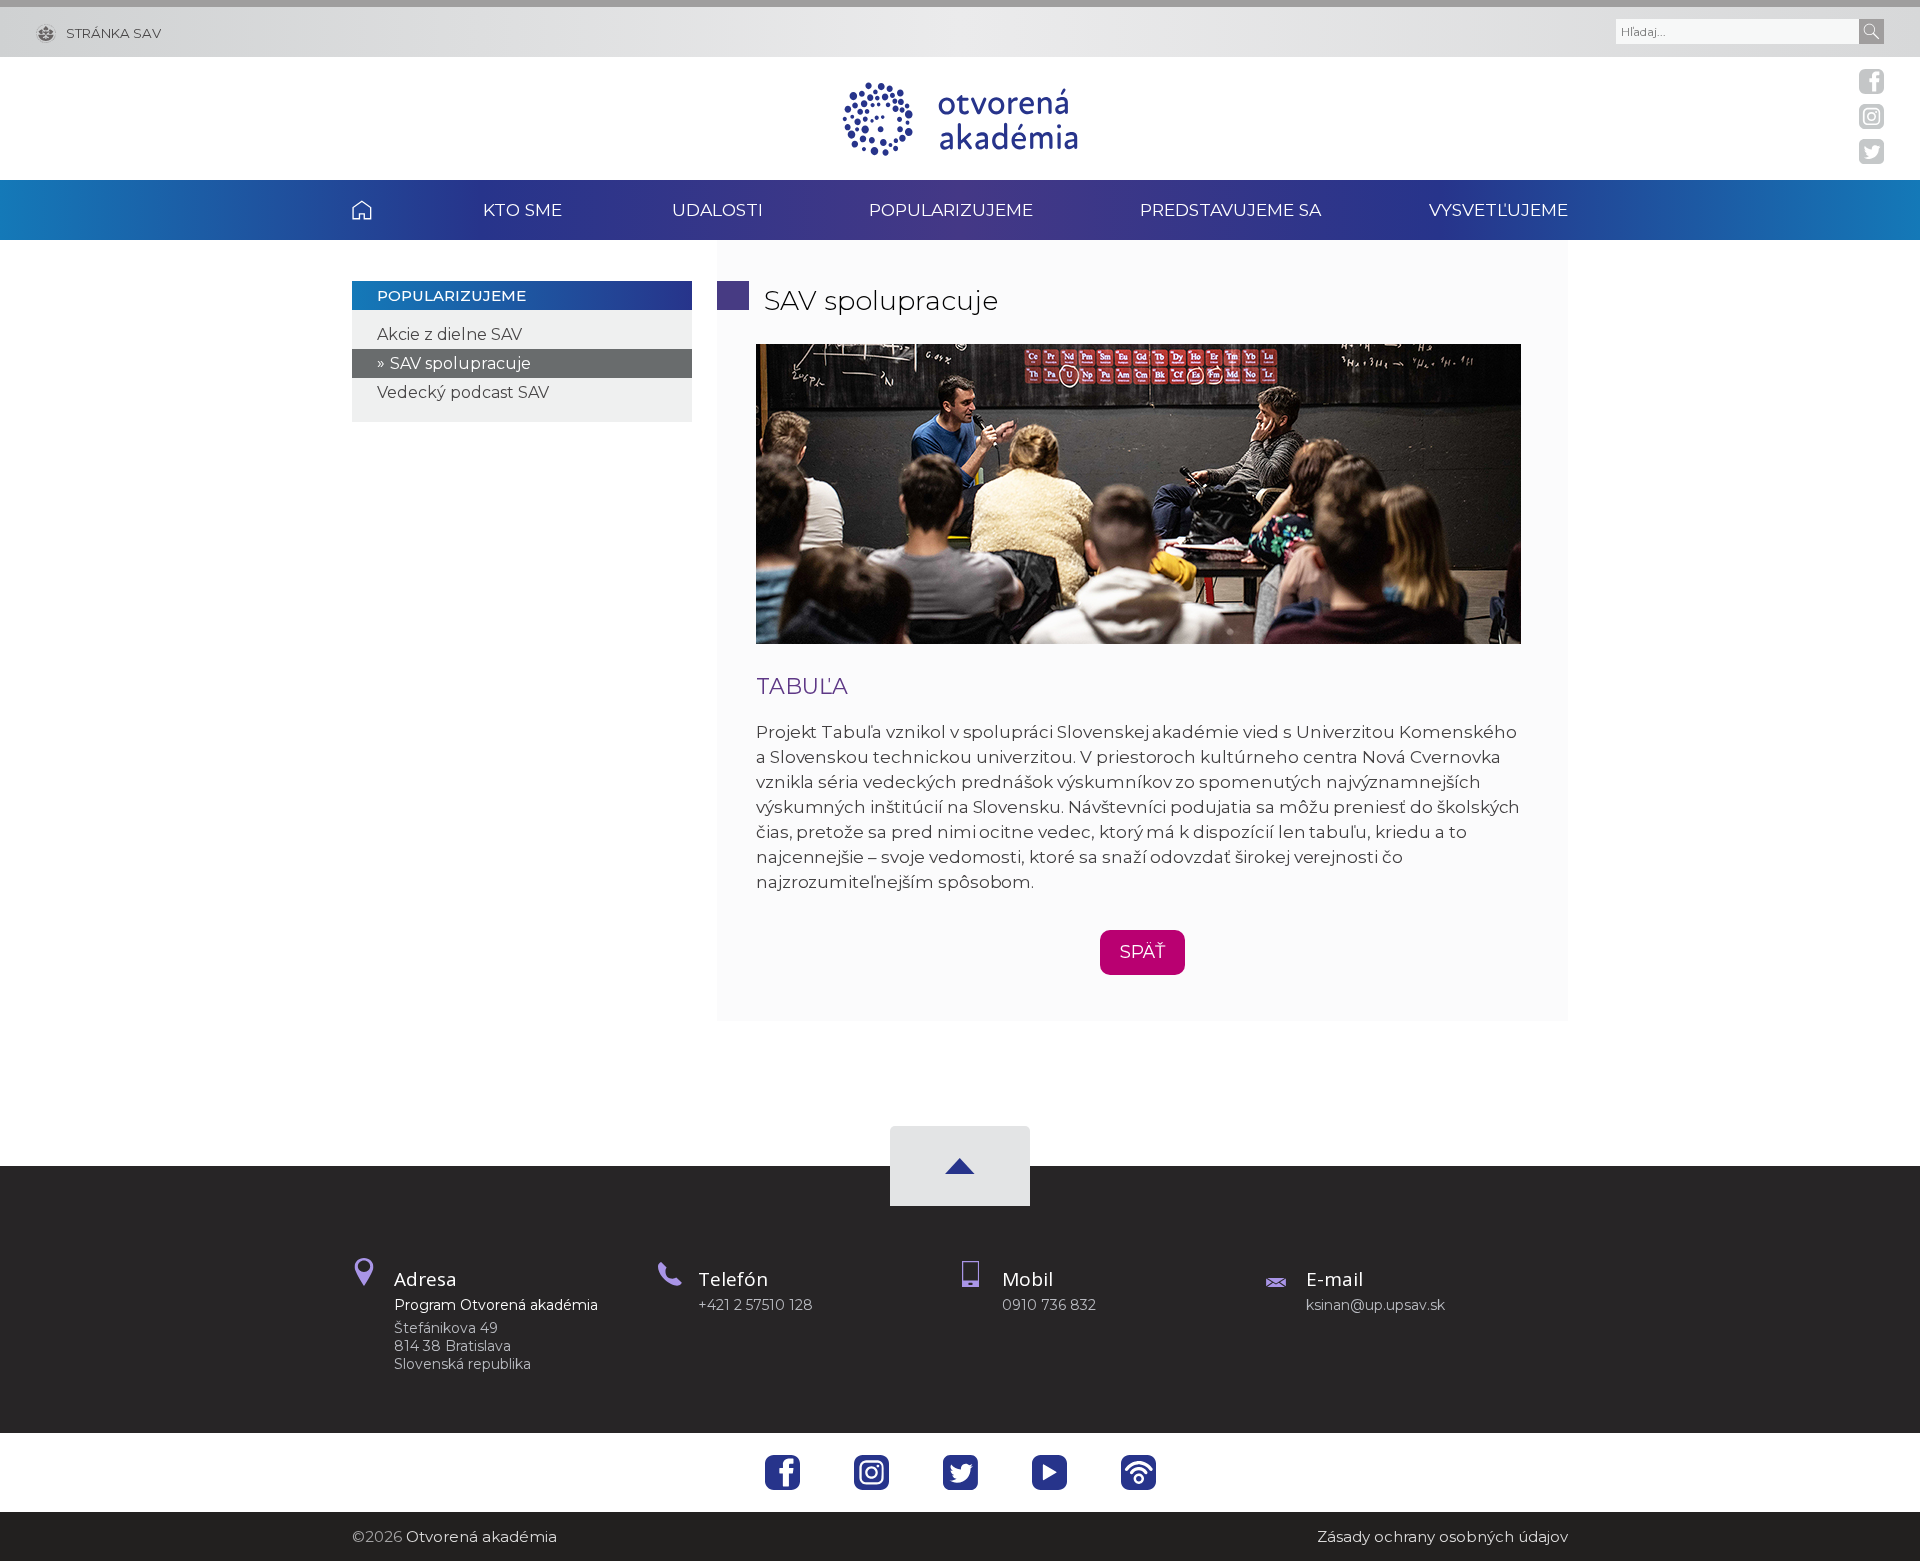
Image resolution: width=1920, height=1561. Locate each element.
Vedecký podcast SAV (463, 392)
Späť (1142, 952)
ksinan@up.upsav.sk (1375, 1305)
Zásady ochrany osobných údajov (1442, 1536)
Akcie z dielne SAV (449, 334)
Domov (390, 210)
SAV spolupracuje (460, 363)
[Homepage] (960, 118)
